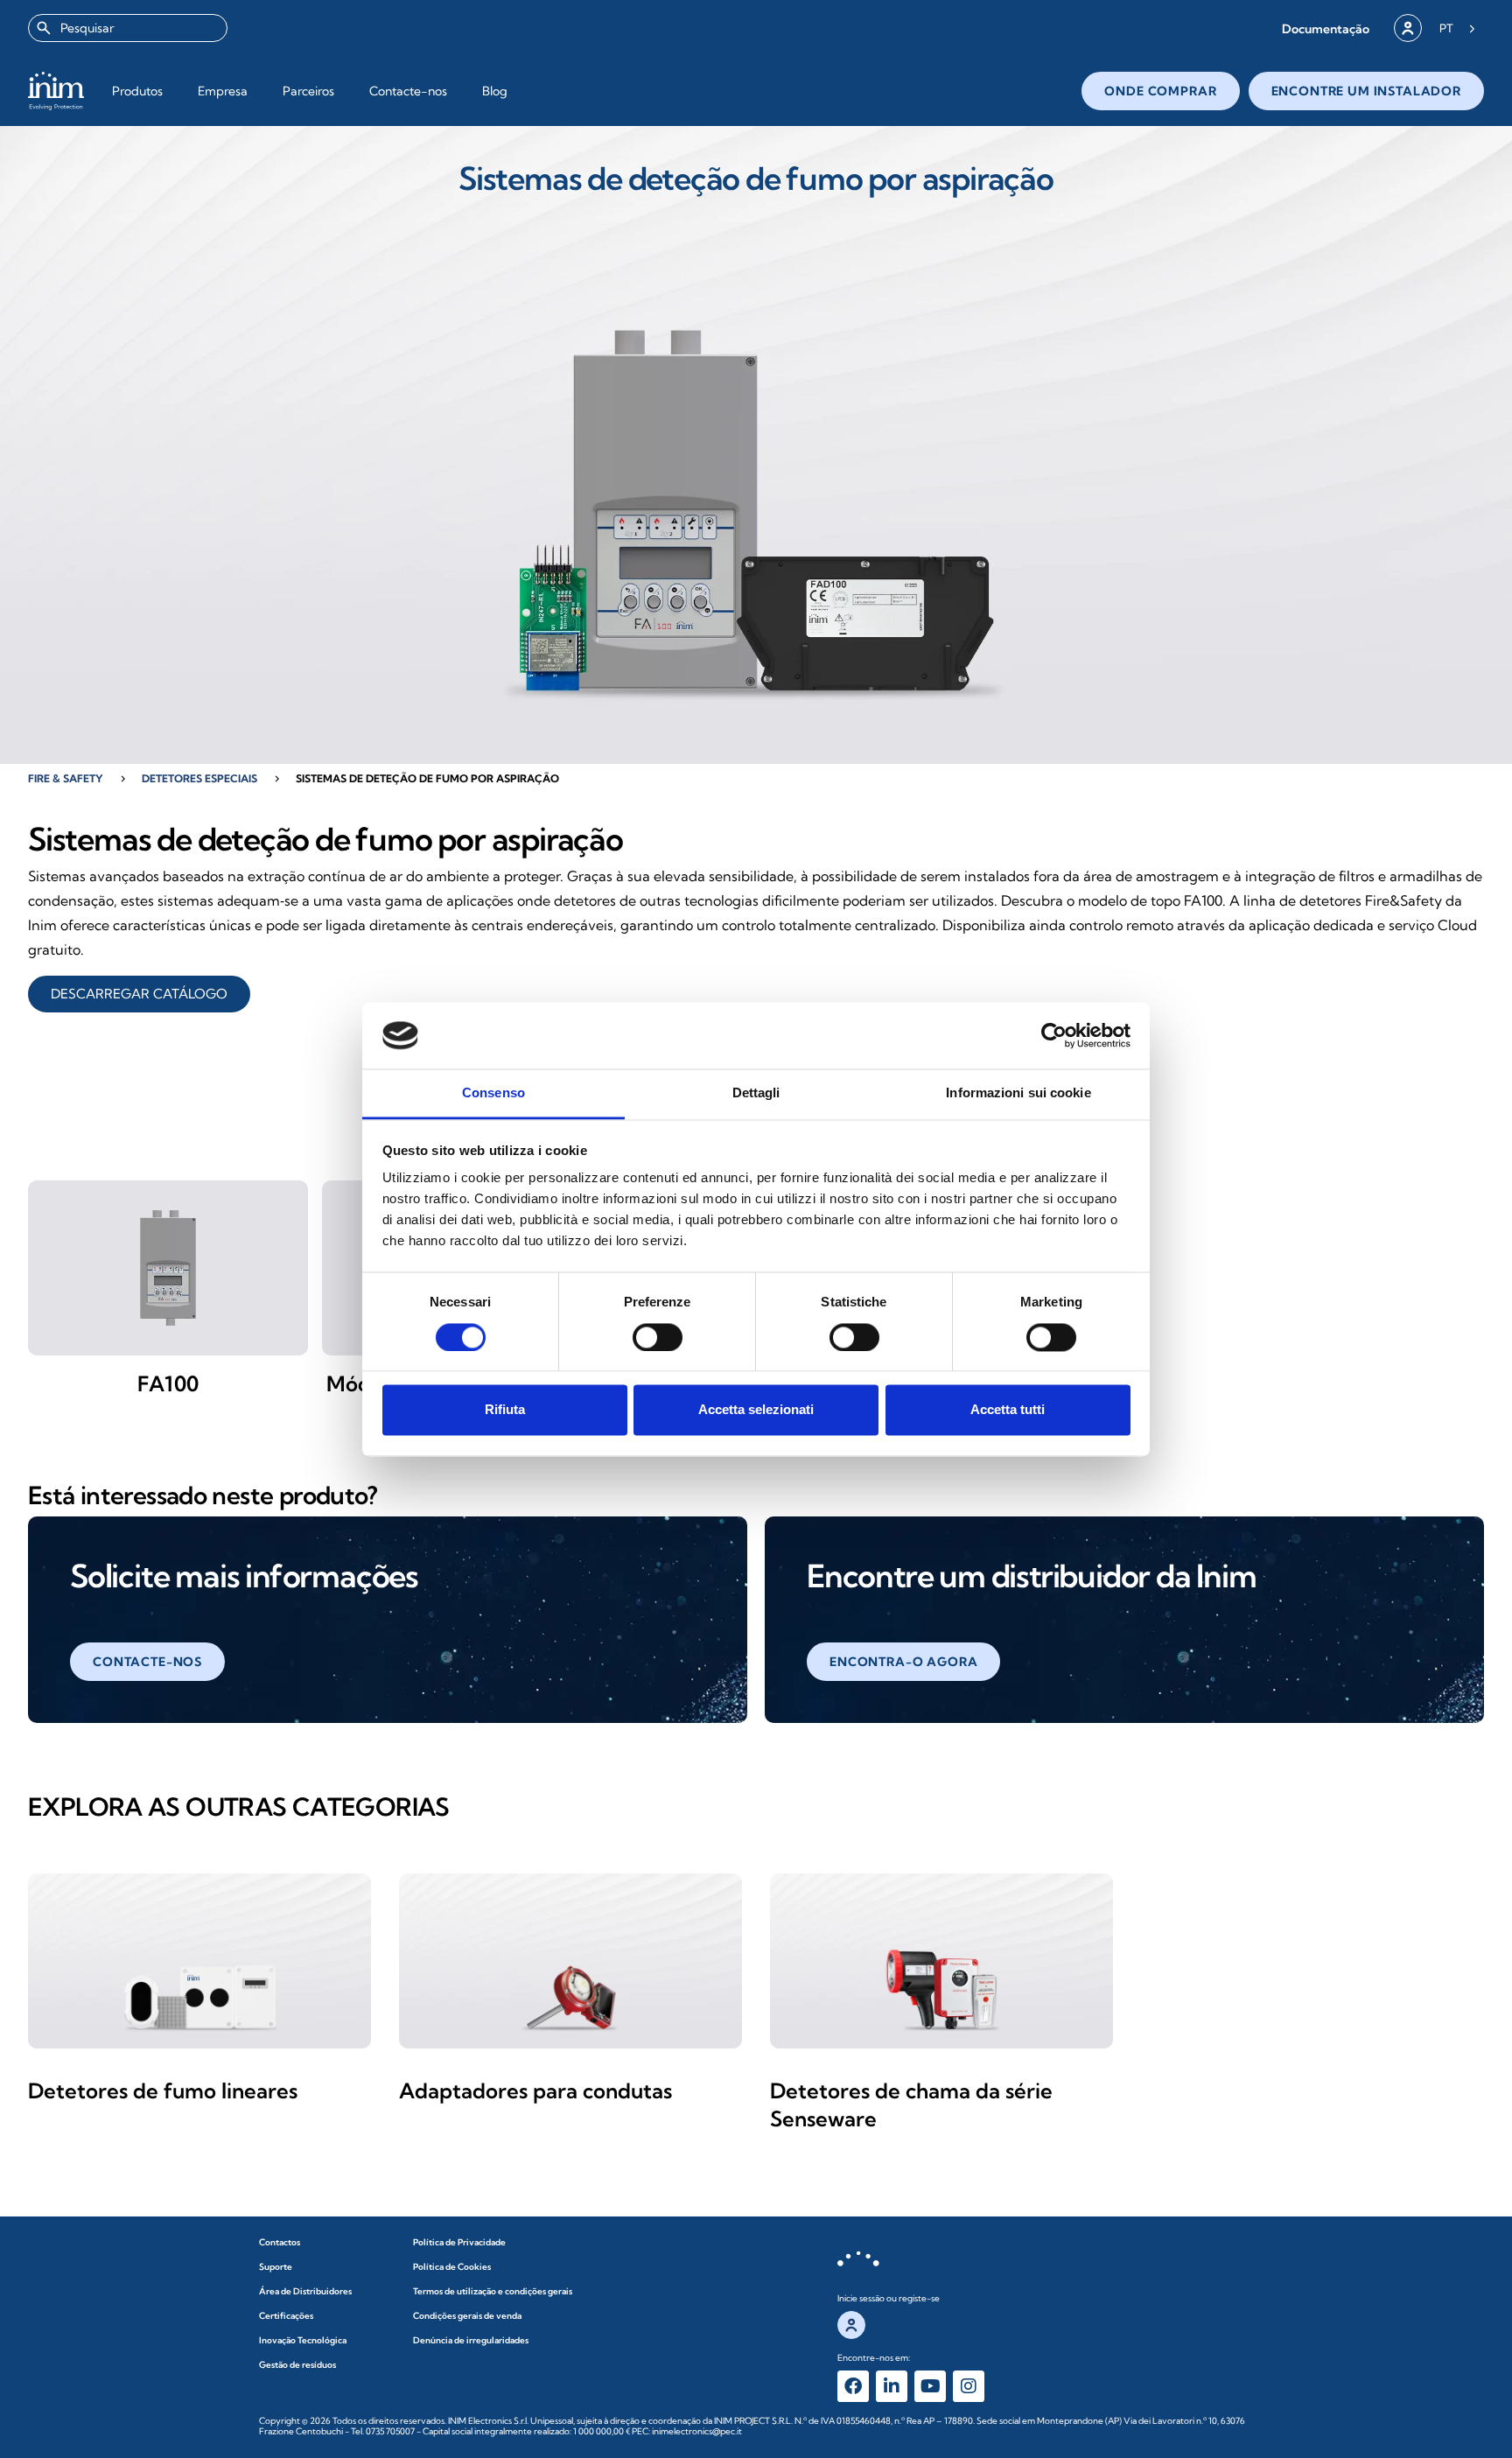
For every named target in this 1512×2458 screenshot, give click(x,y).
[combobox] (128, 28)
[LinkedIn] (892, 2386)
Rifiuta (505, 1410)
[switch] (658, 1337)
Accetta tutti (1008, 1410)
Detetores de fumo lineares (163, 2090)
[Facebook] (853, 2386)
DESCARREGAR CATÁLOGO (139, 994)
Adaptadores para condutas (535, 2090)
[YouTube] (930, 2386)
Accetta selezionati (756, 1410)
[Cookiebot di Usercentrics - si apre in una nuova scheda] (1054, 1035)
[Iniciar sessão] (1408, 28)
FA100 (168, 1383)
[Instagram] (969, 2386)
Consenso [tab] (493, 1093)
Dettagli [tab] (756, 1093)
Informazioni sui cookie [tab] (1018, 1093)
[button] (1326, 28)
